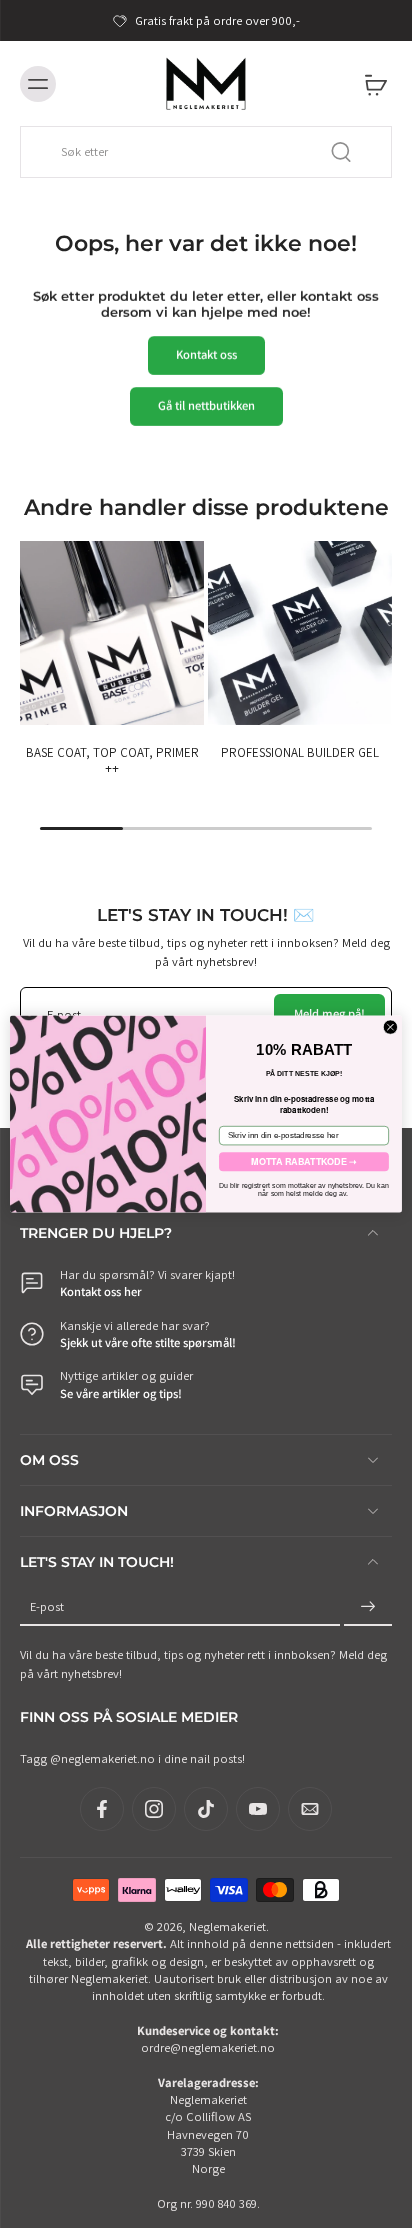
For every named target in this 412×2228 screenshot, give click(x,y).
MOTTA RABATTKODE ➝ (304, 1161)
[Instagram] (154, 1809)
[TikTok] (206, 1809)
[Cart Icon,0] (370, 84)
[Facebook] (102, 1809)
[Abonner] (368, 1606)
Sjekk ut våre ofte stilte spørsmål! (148, 1342)
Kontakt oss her (101, 1291)
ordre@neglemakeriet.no (208, 2047)
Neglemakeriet (227, 1926)
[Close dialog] (390, 1027)
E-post (47, 1606)
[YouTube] (258, 1809)
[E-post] (310, 1809)
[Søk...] (341, 152)
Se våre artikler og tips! (121, 1392)
